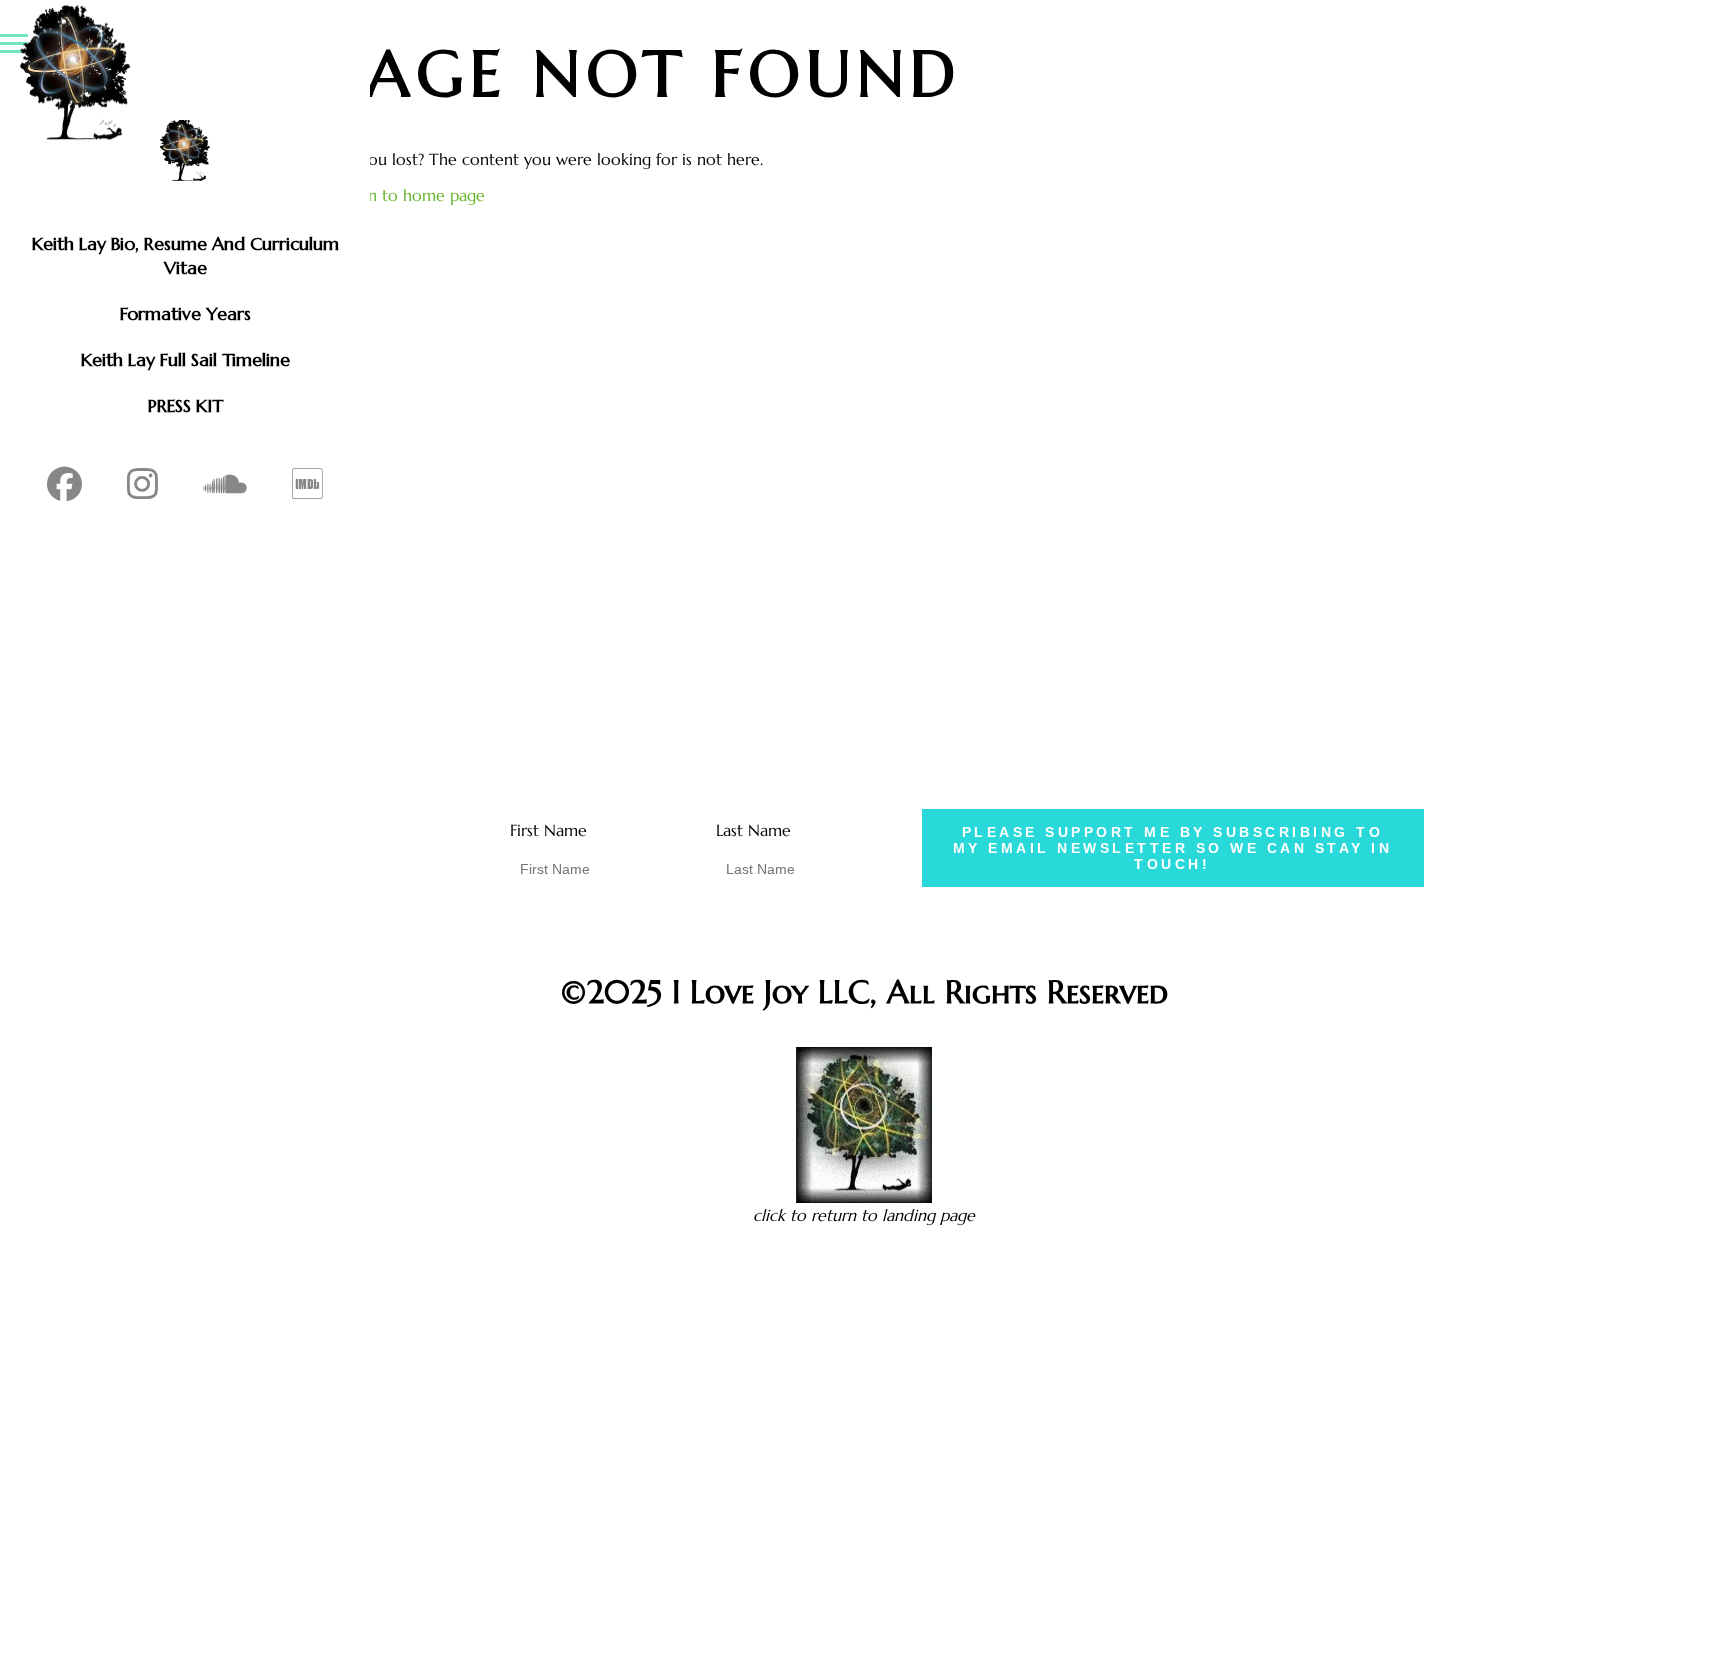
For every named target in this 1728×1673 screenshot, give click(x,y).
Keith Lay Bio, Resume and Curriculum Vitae (185, 255)
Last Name (753, 830)
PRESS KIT (185, 405)
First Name (548, 830)
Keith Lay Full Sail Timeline (185, 359)
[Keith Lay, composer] (185, 150)
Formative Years (185, 313)
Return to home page (407, 195)
